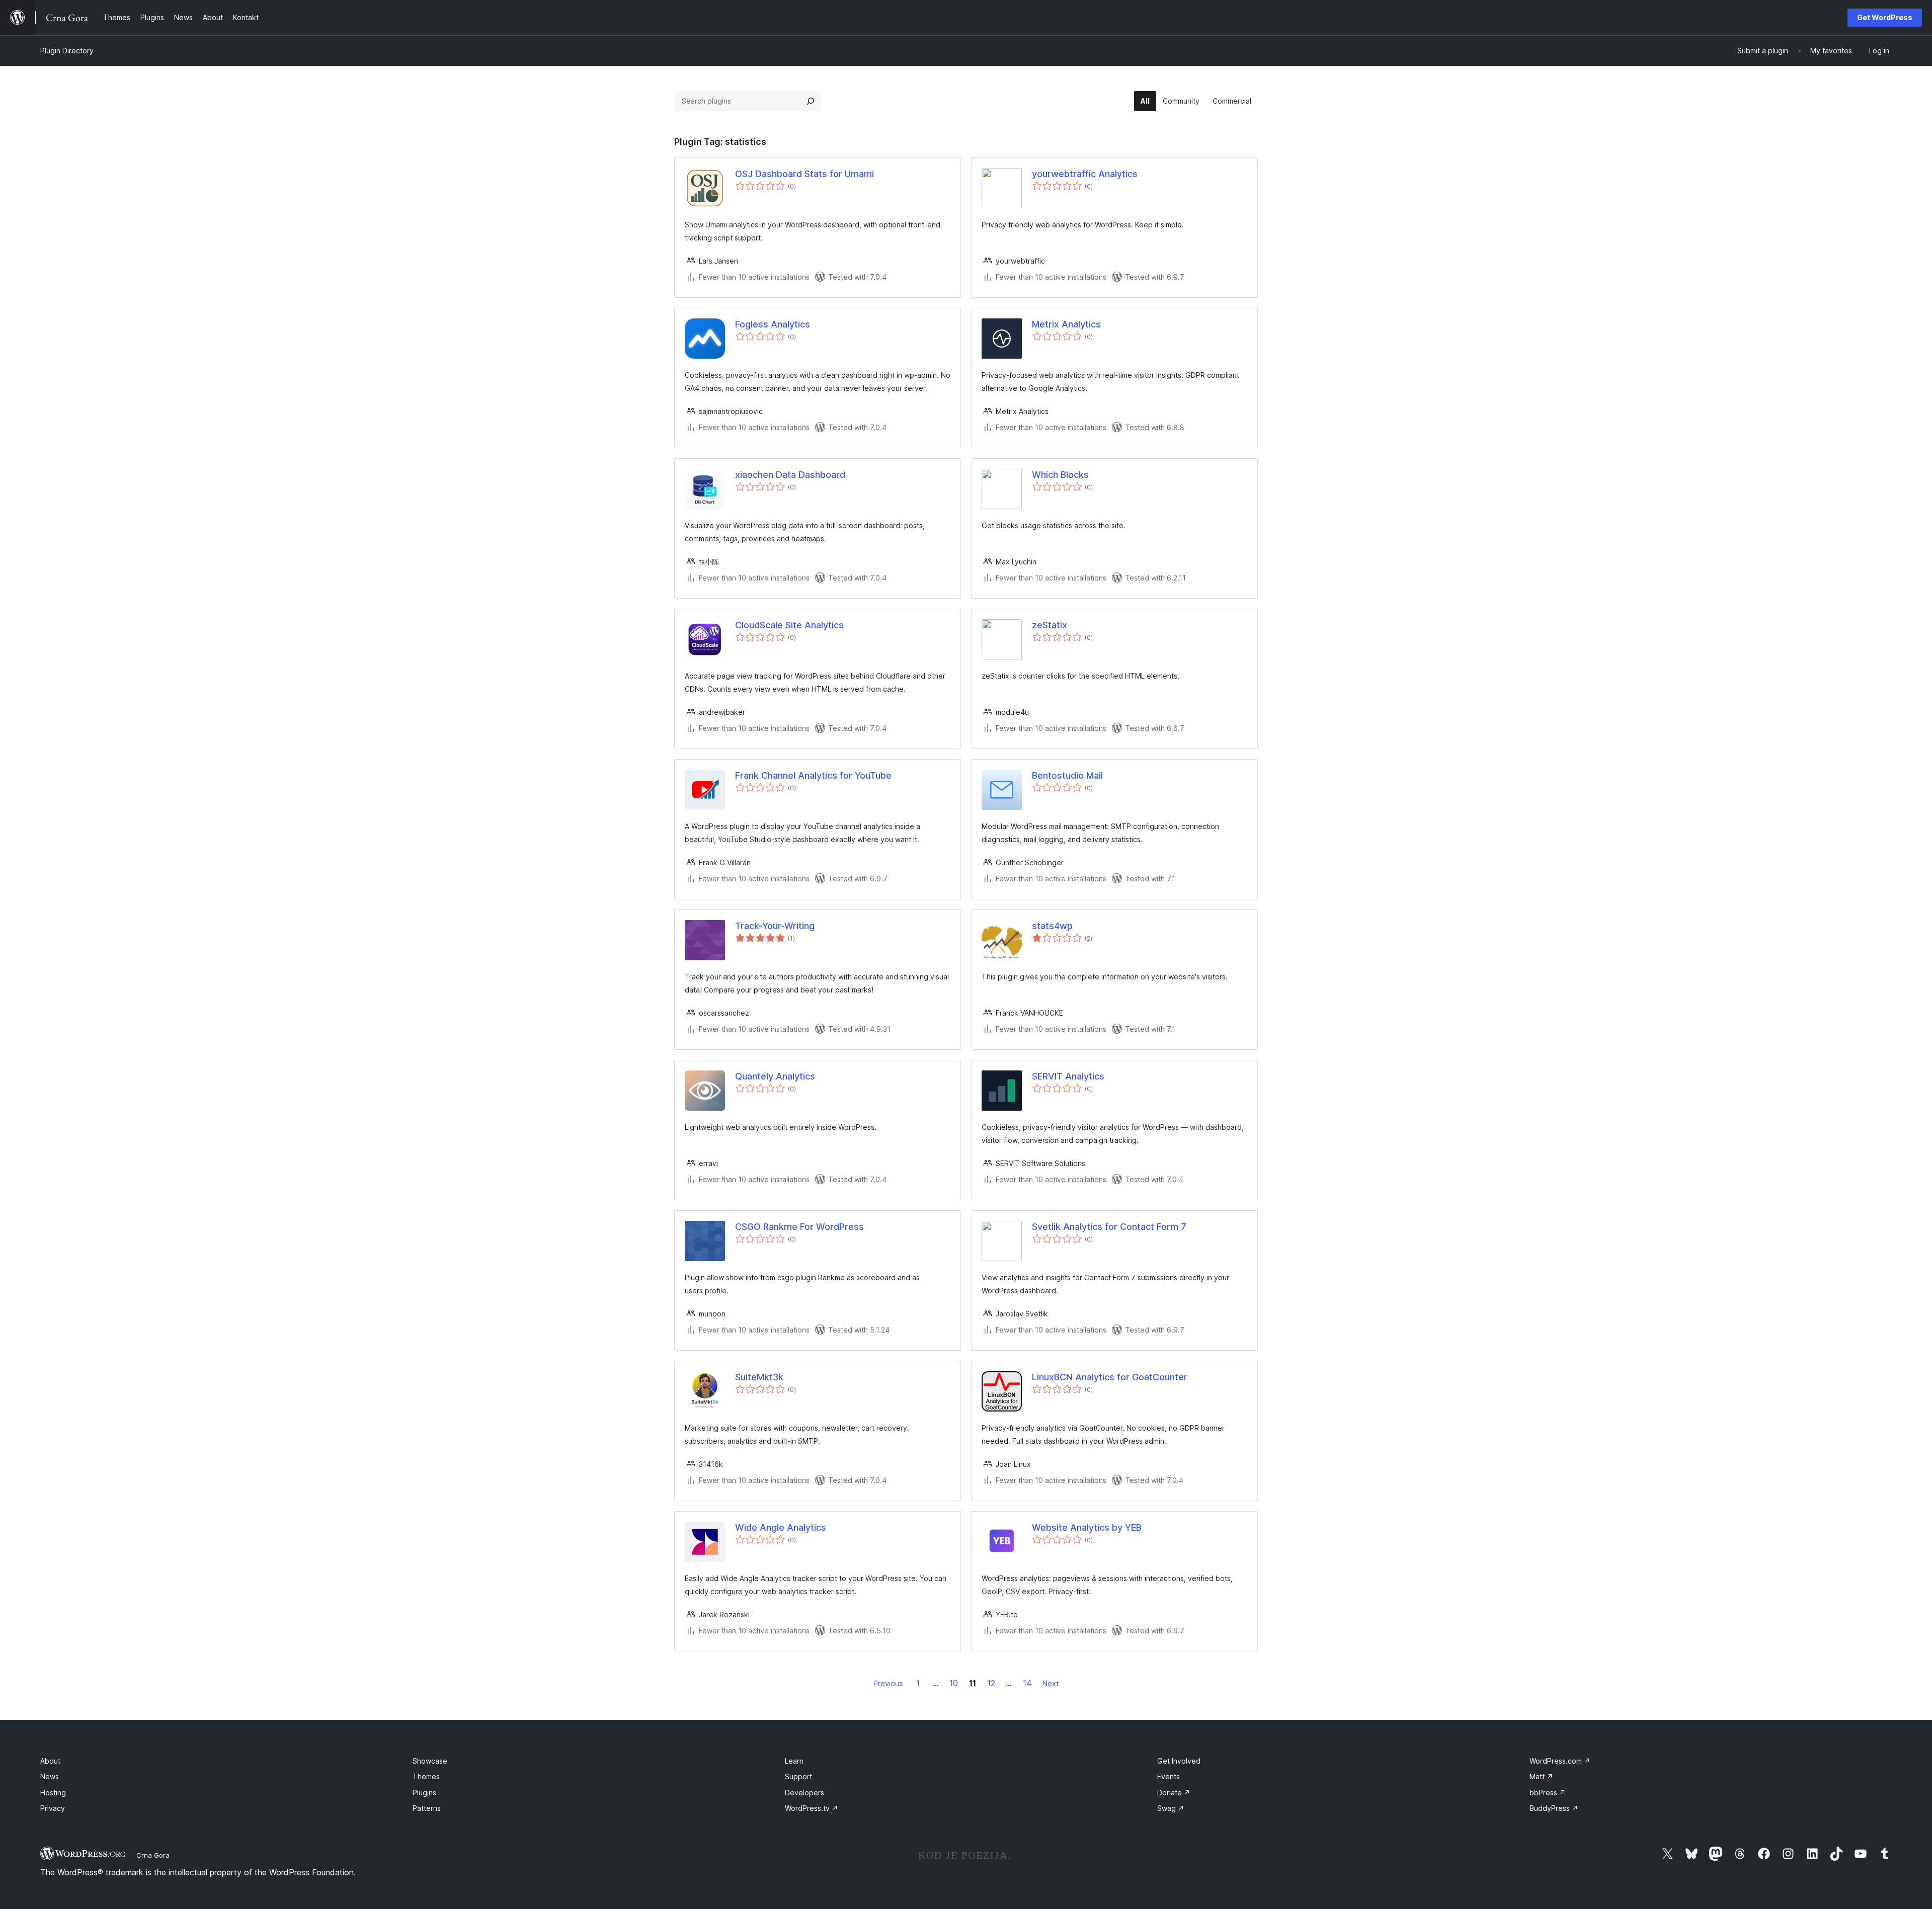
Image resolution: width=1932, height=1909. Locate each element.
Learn (794, 1761)
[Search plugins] (811, 101)
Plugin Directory (67, 51)
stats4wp (1052, 926)
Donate (1174, 1793)
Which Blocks (1060, 475)
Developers (804, 1793)
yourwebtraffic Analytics (1085, 174)
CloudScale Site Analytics (789, 625)
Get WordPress (1885, 17)
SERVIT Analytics (1068, 1076)
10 (954, 1683)
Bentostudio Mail (1067, 775)
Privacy (53, 1808)
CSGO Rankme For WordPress (799, 1227)
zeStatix (1050, 625)
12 (991, 1683)
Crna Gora (153, 1855)
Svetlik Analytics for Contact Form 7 (1109, 1227)
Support (798, 1776)
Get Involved (1179, 1761)
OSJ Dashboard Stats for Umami (804, 174)
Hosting (53, 1793)
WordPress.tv (812, 1808)
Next (1051, 1683)
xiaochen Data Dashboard (790, 475)
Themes (426, 1776)
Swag (1171, 1808)
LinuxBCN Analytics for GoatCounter (1110, 1377)
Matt (1541, 1776)
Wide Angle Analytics (781, 1527)
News (50, 1776)
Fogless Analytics (773, 324)
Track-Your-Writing (775, 926)
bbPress (1548, 1793)
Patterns (427, 1808)
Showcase (430, 1761)
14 (1027, 1683)
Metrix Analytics (1066, 324)
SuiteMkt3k (759, 1377)
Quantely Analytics (775, 1076)
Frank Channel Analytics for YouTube (813, 775)
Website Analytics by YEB (1087, 1527)
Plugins (424, 1793)
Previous (888, 1683)
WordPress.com (1560, 1761)
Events (1169, 1776)
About (50, 1761)
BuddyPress (1554, 1808)
